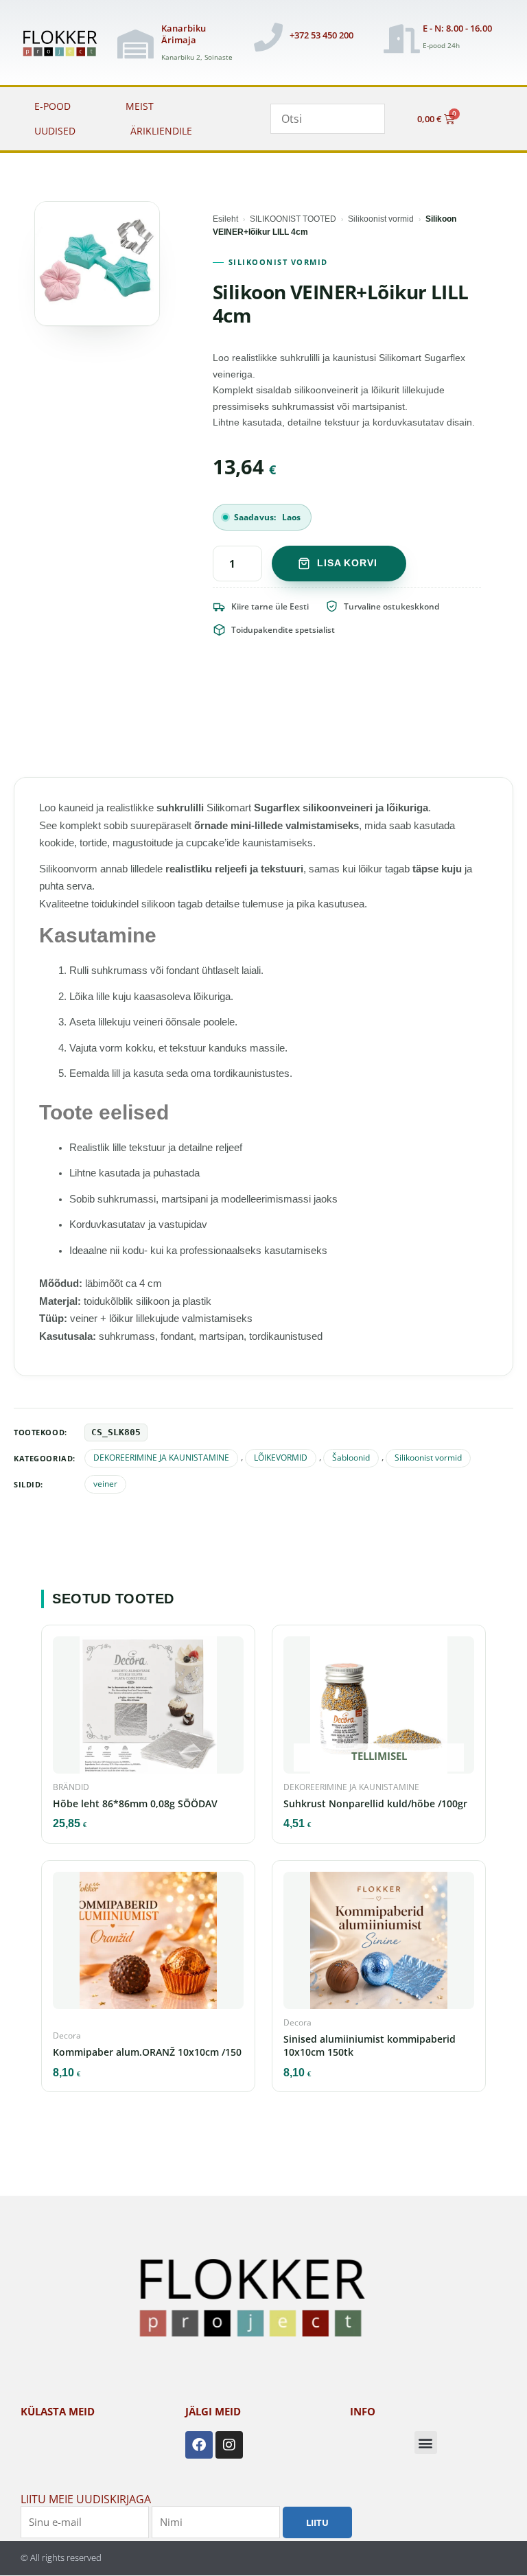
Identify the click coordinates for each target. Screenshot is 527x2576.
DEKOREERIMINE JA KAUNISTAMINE (161, 1458)
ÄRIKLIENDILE (161, 131)
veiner (105, 1484)
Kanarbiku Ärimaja (184, 34)
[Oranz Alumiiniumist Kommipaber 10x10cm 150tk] (148, 1944)
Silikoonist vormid (381, 219)
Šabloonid (351, 1458)
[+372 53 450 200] (268, 37)
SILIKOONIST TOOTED (293, 219)
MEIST (140, 106)
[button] (426, 2442)
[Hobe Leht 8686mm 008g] (148, 1708)
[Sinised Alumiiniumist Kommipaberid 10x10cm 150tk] (379, 1944)
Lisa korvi (347, 563)
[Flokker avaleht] (64, 44)
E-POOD (52, 106)
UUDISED (55, 131)
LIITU (317, 2522)
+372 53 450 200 (321, 35)
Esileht (225, 219)
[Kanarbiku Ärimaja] (135, 44)
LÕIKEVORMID (281, 1458)
